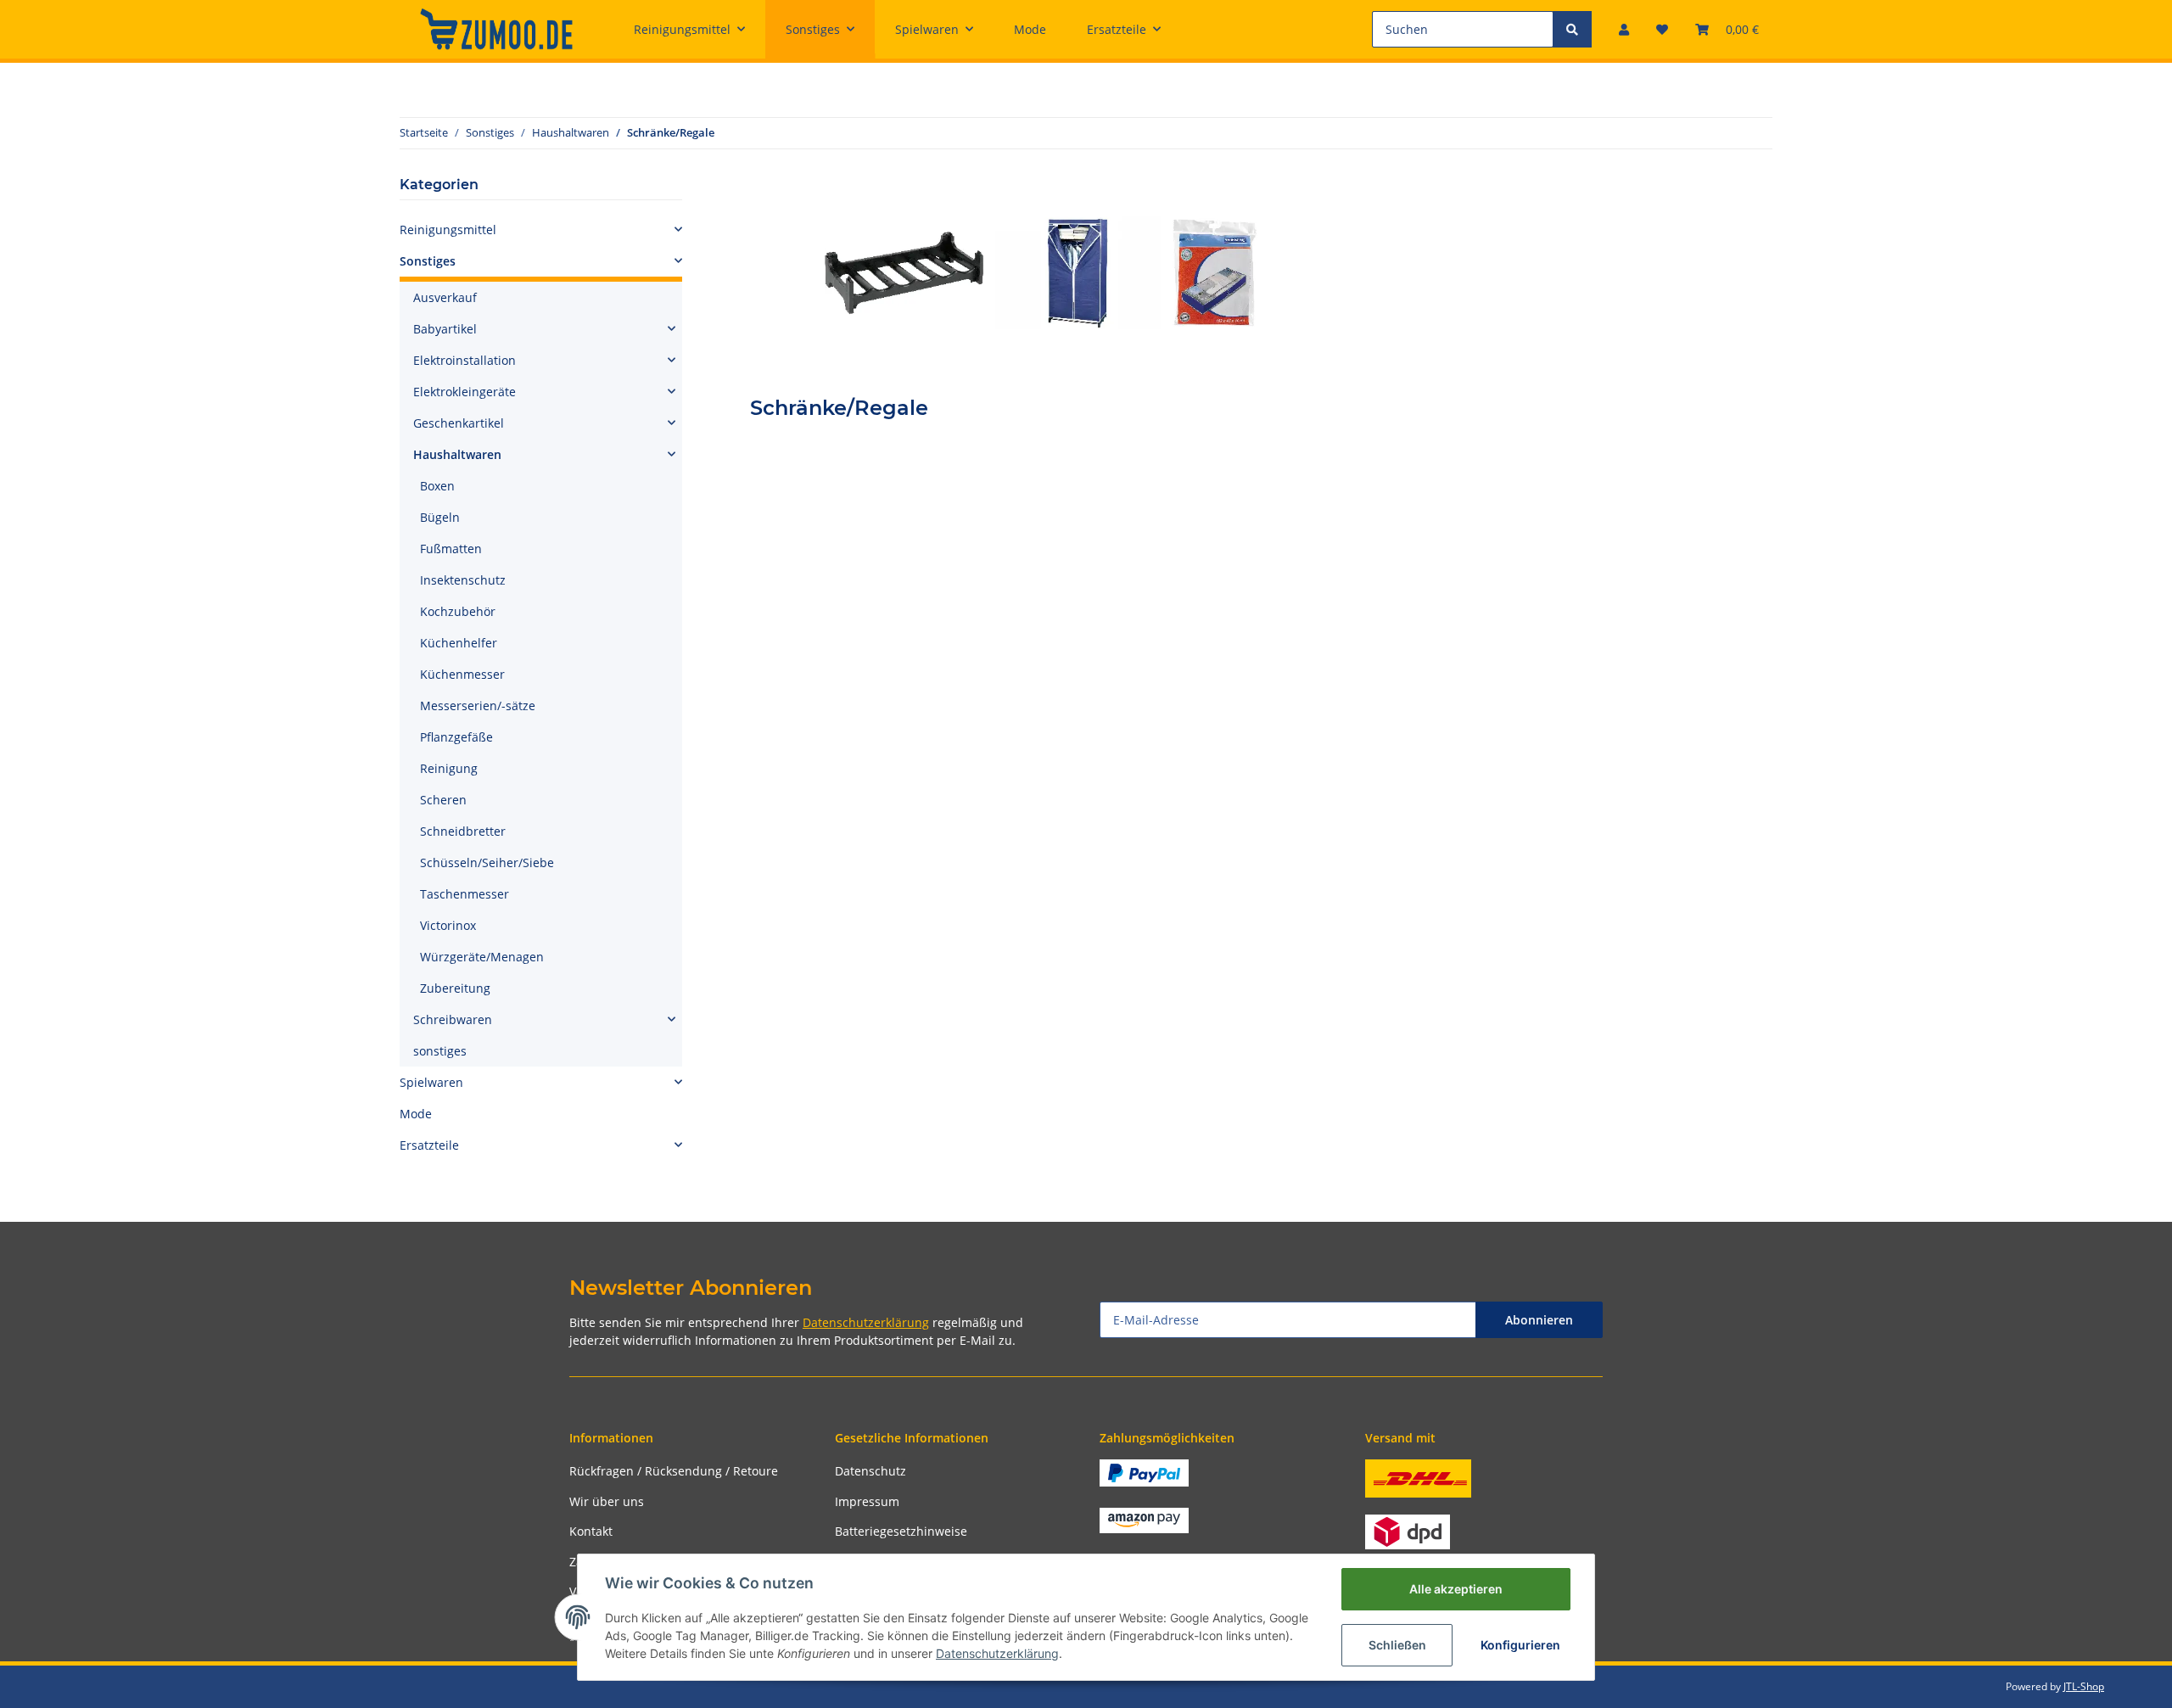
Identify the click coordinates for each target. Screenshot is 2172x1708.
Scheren (443, 800)
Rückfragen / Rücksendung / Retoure (674, 1471)
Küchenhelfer (459, 643)
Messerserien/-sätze (478, 706)
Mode (416, 1114)
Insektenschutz (463, 580)
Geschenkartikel (459, 423)
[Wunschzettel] (1662, 29)
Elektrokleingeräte (465, 392)
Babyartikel (445, 329)
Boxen (437, 486)
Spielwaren (431, 1082)
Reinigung (449, 768)
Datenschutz (870, 1471)
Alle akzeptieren (1456, 1589)
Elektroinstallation (465, 360)
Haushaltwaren (457, 454)
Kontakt (591, 1531)
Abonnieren (1539, 1320)
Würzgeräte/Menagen (482, 957)
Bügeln (440, 517)
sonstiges (440, 1051)
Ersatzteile (429, 1145)
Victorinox (448, 925)
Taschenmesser (465, 894)
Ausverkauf (445, 297)
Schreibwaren (453, 1019)
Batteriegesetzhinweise (901, 1531)
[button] (1624, 29)
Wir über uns (607, 1501)
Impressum (867, 1501)
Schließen (1397, 1645)
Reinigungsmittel (448, 230)
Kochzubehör (458, 611)
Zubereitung (455, 988)
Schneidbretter (463, 831)
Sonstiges (428, 261)
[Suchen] (1572, 29)
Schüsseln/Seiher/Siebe (487, 862)
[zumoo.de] (496, 29)
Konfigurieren (1520, 1645)
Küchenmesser (462, 674)
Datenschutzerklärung (866, 1322)
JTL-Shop (2084, 1686)
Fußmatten (451, 549)
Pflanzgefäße (456, 737)
